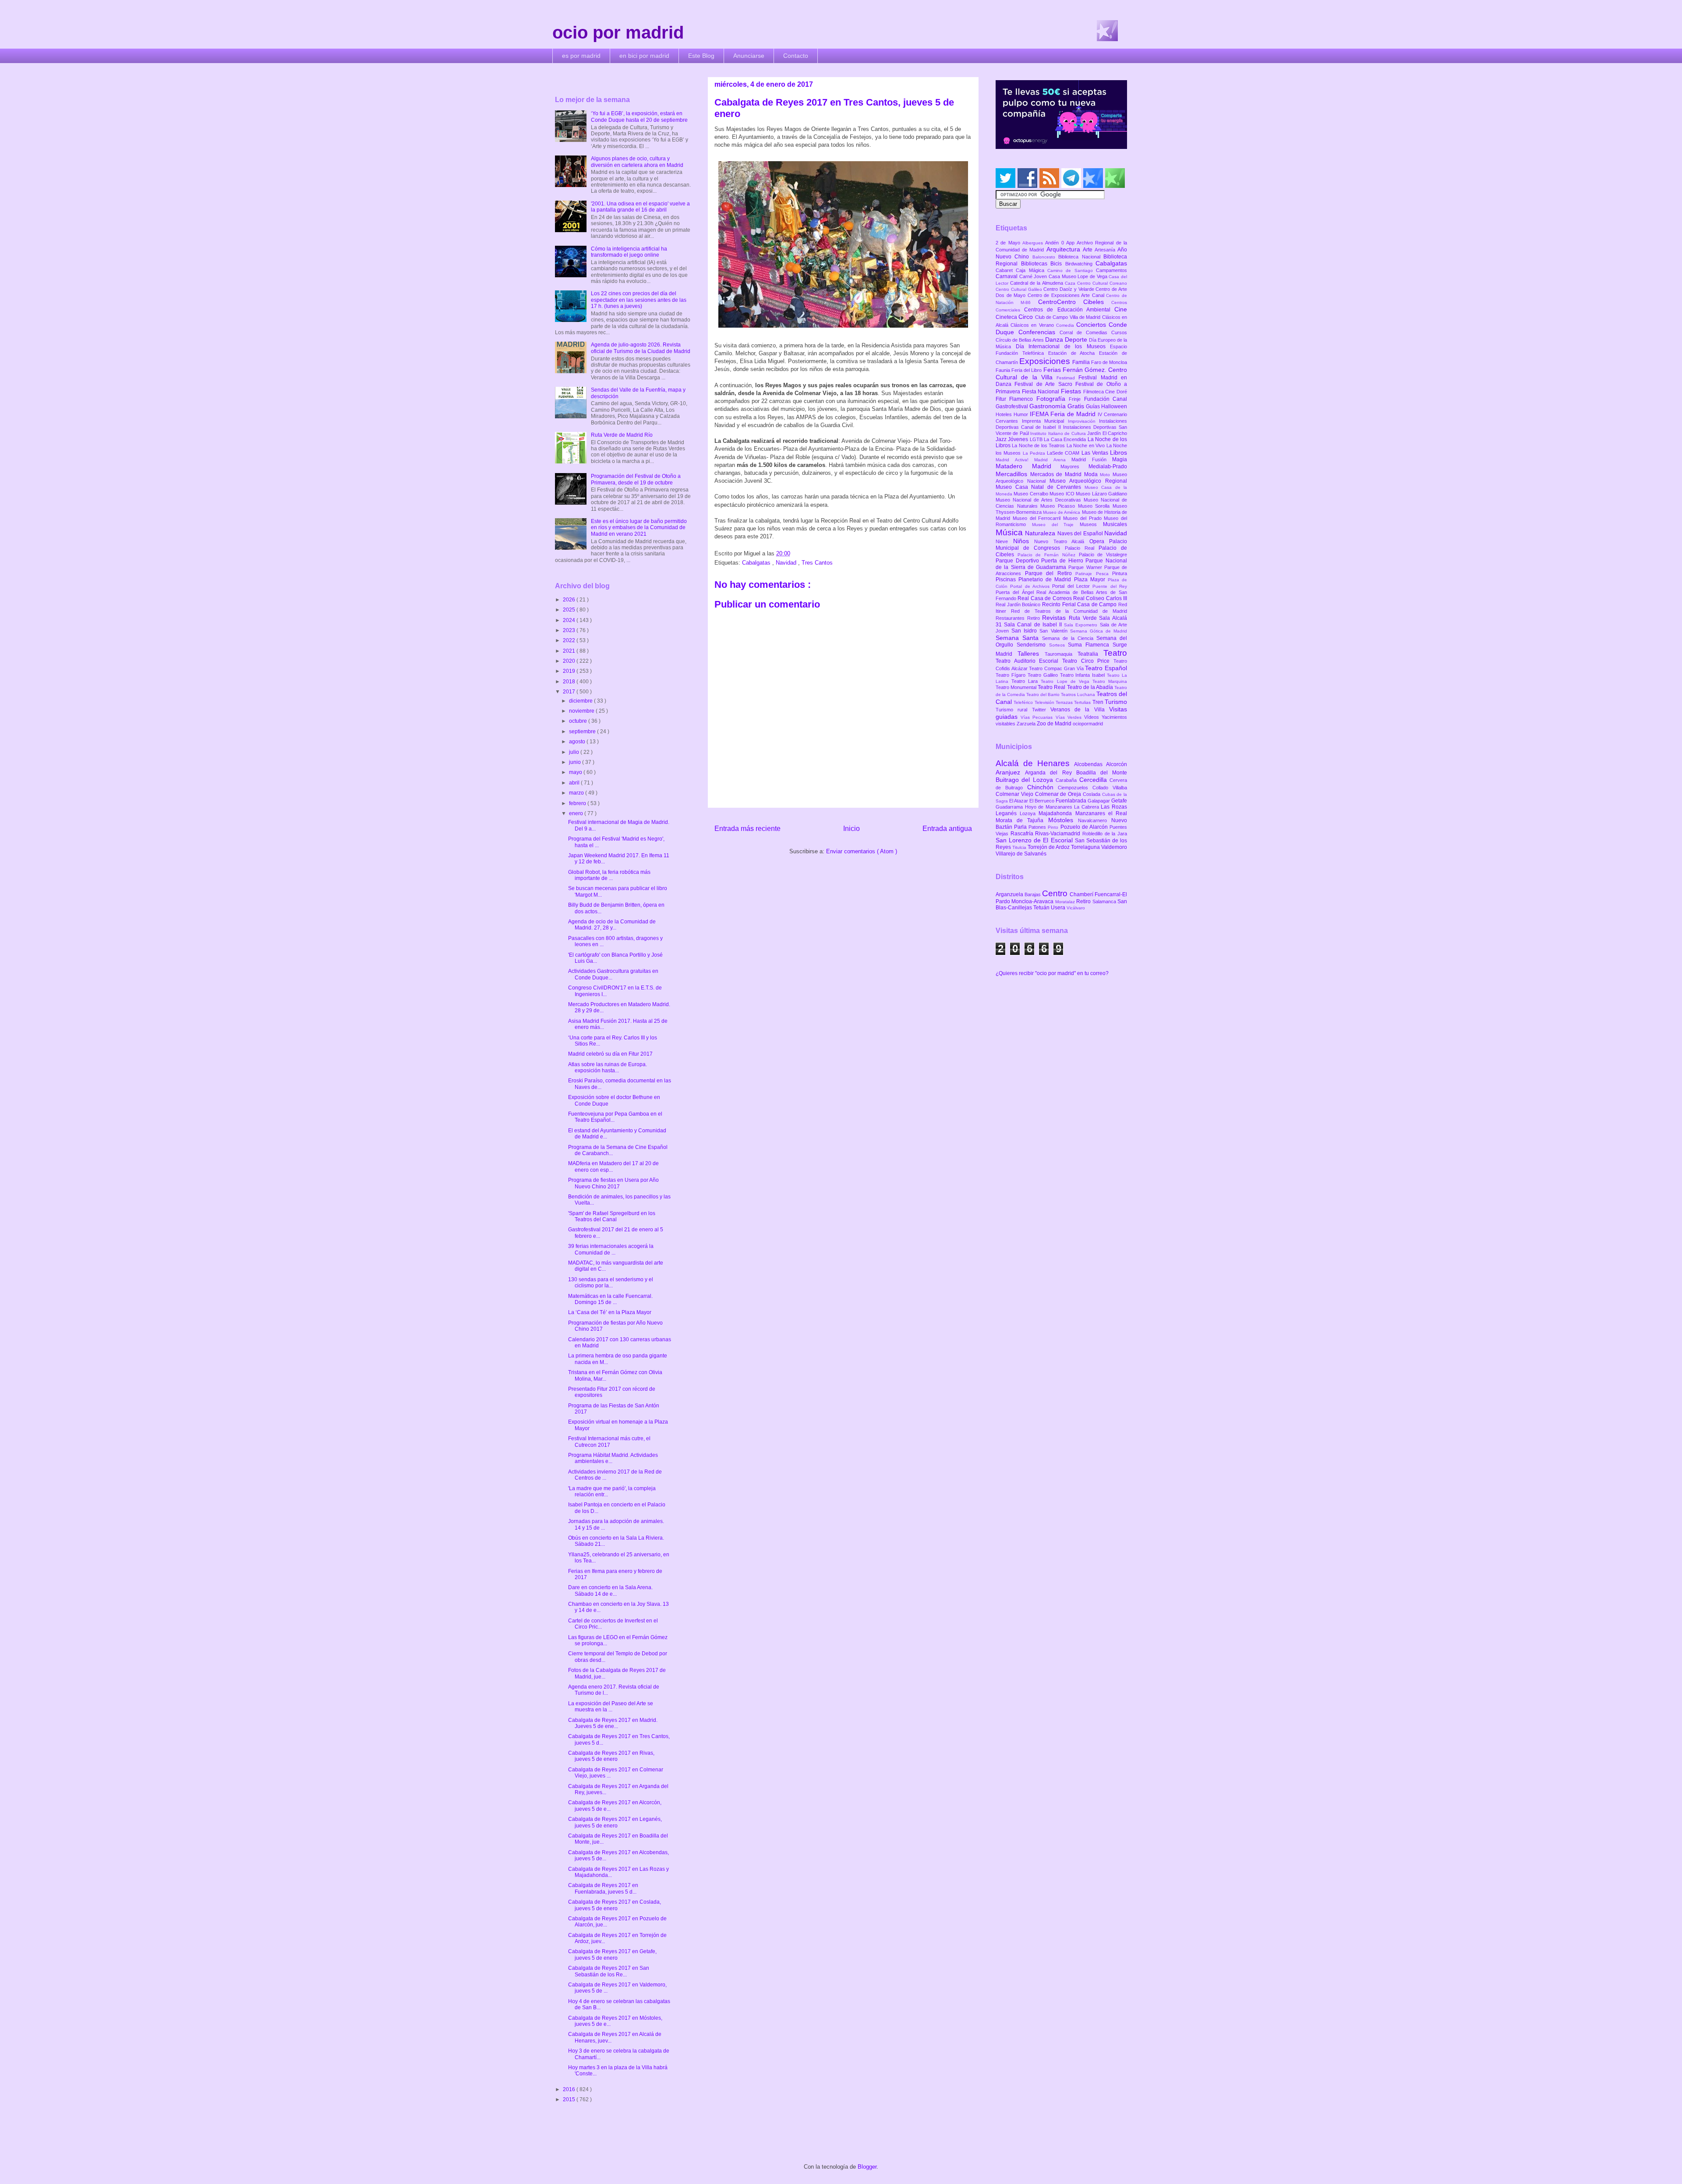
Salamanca (1105, 901)
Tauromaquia (1061, 654)
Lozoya (1029, 813)
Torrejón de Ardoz (1049, 847)
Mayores (1074, 466)
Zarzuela (1027, 724)
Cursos (1119, 332)
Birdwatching (1081, 264)
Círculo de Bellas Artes (1020, 340)
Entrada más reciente (747, 829)
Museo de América (1062, 512)
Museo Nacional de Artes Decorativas (1040, 500)
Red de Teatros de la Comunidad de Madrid (1069, 611)
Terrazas (1065, 702)
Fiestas (1072, 391)
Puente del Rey (1110, 586)
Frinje (1076, 399)
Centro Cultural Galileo (1019, 289)
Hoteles (1005, 414)
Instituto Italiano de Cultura (1059, 433)
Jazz (1002, 439)
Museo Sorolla (1095, 506)
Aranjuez (1010, 772)
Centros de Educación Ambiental (1069, 310)
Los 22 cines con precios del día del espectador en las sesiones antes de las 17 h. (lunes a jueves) (639, 300)
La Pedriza (1035, 453)
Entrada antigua (947, 829)
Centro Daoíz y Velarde (1069, 289)
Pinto (1054, 827)
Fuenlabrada (1072, 801)
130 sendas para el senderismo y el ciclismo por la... (611, 1283)
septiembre (583, 732)
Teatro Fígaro (1012, 675)
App (1071, 243)
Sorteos (1059, 645)
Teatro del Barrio (1044, 694)
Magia (1120, 459)
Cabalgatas (757, 563)
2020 (570, 661)
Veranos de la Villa (1080, 710)
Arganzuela (1010, 894)
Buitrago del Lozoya (1026, 780)
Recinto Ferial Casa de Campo (1080, 604)
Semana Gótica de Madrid (1099, 631)
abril (575, 783)
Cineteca (1007, 317)
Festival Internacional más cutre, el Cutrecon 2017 (609, 1442)
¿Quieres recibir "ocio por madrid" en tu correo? (1052, 973)
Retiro (1035, 618)
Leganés (1008, 813)
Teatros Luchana (1079, 694)
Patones (1038, 827)
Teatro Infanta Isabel (1084, 675)
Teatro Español (1106, 668)
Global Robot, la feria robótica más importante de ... (609, 875)
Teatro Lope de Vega (1067, 681)
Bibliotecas (1036, 264)
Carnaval (1007, 276)
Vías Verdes (1070, 717)
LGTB (1037, 439)
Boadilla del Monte (1102, 773)
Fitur (1002, 399)
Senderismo (1033, 645)
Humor (1022, 414)
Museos (1091, 524)
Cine (1121, 309)
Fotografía (1053, 399)
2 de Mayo (1009, 243)
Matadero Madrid (1028, 466)
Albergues (1034, 243)
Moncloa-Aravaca (1033, 901)
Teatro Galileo (1044, 675)
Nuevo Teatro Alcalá (1062, 541)
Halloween (1114, 406)
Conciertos (1092, 325)
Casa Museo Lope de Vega (1079, 276)
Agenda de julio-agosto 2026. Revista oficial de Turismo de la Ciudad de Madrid (641, 348)
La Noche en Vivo (1087, 445)
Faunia (1004, 370)
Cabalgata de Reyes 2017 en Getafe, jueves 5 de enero (612, 1954)
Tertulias (1083, 702)
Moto (1106, 475)
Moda (1092, 474)
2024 (570, 620)
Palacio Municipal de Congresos (1061, 545)
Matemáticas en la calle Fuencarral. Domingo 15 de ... (610, 1299)
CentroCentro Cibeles (1075, 302)
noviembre (582, 711)
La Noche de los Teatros (1039, 445)
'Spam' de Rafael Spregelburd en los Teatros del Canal (612, 1216)
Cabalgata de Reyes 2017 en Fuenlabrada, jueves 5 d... (603, 1888)
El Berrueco (1042, 801)
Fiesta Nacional (1041, 392)
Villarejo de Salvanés (1021, 854)
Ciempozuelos (1075, 788)
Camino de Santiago (1072, 270)
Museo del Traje (1056, 525)
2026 (570, 600)
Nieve (1004, 541)
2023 (570, 630)
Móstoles (1063, 820)
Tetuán (1042, 908)
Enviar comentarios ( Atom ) (862, 851)
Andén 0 (1056, 243)
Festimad (1067, 378)
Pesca (1104, 574)
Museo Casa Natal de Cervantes (1040, 487)
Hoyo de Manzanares (1050, 807)
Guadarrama (1010, 807)
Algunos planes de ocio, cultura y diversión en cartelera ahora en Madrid (637, 162)
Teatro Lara (1026, 681)
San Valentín (1055, 631)
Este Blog (701, 56)
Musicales (1115, 524)
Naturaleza (1041, 533)
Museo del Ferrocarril (1038, 518)
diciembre (581, 701)
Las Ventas (1096, 453)
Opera (1099, 541)
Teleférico (1024, 702)
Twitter (1041, 710)
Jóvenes (1019, 439)
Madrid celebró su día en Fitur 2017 (610, 1054)
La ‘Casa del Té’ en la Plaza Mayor (610, 1312)
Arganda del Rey (1051, 773)
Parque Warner (1086, 567)
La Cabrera (1087, 807)
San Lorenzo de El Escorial (1035, 840)
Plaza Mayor (1091, 580)
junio (576, 762)
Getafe (1119, 801)
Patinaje (1086, 574)
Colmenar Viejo (1015, 794)
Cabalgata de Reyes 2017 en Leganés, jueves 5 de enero (615, 1822)
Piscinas (1007, 580)
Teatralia (1090, 654)
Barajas (1033, 894)
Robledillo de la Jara (1105, 834)
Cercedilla (1094, 780)
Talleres (1031, 654)
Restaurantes (1011, 618)
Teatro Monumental (1017, 687)
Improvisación (1084, 421)
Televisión (1045, 702)
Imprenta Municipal (1045, 421)
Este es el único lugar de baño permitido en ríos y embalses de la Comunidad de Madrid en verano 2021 (639, 528)
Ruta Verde (1084, 618)
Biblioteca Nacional (1081, 257)
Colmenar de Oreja (1059, 794)
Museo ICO (1063, 494)
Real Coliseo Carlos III (1100, 598)
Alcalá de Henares (1035, 763)
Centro (1056, 893)
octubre (579, 721)
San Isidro (1025, 631)
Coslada (1092, 794)
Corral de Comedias (1085, 332)
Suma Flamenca (1090, 645)
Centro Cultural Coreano (1102, 283)
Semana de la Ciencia (1069, 638)
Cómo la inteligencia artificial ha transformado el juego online (629, 252)
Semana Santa (1019, 638)
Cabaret (1006, 270)
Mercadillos (1013, 474)
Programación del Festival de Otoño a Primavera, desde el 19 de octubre (636, 479)
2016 (570, 2089)
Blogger (867, 2167)
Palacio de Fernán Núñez (1048, 555)
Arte (1089, 250)
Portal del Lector (1072, 586)
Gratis (1077, 406)
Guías (1094, 406)
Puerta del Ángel (1016, 592)
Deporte (1077, 339)
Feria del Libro (1027, 370)
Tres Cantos (817, 563)
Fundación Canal (1106, 399)
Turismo (1116, 702)
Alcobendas (1090, 764)
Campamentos (1111, 270)
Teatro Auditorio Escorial (1029, 661)
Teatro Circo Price (1088, 661)
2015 (570, 2099)
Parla (1021, 827)
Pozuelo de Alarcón (1085, 827)
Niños (1024, 541)
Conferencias (1039, 332)
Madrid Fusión (1092, 459)
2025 (570, 610)
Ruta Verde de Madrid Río (622, 435)
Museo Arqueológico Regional (1088, 481)
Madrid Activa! (1015, 460)
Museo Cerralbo (1032, 494)
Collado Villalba (1110, 788)
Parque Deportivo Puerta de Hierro (1041, 561)
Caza (1071, 283)
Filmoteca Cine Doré (1105, 392)
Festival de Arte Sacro (1045, 384)
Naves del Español (1081, 534)
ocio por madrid (618, 32)
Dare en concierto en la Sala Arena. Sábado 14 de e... (610, 1590)
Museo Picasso (1059, 506)
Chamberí (1082, 894)
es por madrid (581, 56)
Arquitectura (1065, 249)
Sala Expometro (1082, 625)
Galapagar (1099, 801)
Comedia (1066, 325)
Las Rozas (1114, 807)
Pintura (1120, 573)
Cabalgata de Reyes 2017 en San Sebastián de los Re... (609, 1971)
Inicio (852, 829)
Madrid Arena (1053, 460)
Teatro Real (1052, 687)
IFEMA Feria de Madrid (1064, 414)
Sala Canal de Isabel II (1034, 625)
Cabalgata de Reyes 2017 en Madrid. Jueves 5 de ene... (613, 1723)
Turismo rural (1014, 710)
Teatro (1115, 653)
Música (1010, 532)
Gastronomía (1048, 406)
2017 (570, 692)
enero (577, 813)
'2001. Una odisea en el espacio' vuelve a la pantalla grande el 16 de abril (640, 207)
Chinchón (1043, 787)
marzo (577, 793)
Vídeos (1093, 717)
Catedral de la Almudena (1037, 283)
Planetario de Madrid (1046, 580)
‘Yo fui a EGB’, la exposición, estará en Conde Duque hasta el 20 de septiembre (639, 117)
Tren (1099, 702)
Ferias (1053, 370)
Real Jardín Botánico (1019, 604)
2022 (570, 640)
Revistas (1055, 618)
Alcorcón (1117, 764)
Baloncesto (1045, 257)
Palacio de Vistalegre (1103, 555)
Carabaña (1067, 780)
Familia (1082, 362)
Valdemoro (1114, 847)
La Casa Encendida (1065, 439)
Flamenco (1023, 399)
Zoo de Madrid (1055, 724)
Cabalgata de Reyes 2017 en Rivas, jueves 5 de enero (611, 1756)
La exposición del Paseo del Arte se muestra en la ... (611, 1707)
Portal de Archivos (1031, 586)
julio (575, 752)
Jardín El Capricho (1107, 433)
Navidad (787, 563)
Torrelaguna (1086, 847)
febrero (578, 803)
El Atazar (1019, 801)
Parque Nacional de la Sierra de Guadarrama (1061, 564)
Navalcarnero (1095, 820)
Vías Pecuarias (1038, 717)
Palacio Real (1082, 548)
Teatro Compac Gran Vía (1057, 668)
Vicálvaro (1076, 908)
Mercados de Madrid (1057, 474)
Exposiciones (1046, 361)
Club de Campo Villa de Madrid (1069, 317)
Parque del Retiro (1050, 573)
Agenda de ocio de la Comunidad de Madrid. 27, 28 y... (612, 925)
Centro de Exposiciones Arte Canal (1067, 295)
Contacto (796, 56)
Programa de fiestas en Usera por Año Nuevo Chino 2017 (613, 1183)
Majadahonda (1057, 813)
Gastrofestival (1012, 406)
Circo (1027, 317)
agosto (578, 742)
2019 (570, 671)
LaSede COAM (1064, 453)
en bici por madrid (644, 56)
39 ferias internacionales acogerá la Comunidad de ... (611, 1249)
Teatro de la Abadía (1091, 687)
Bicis (1058, 264)
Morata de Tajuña (1022, 820)
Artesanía (1106, 250)
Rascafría (1023, 834)
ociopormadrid (1088, 724)
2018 (570, 682)
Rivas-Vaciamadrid (1059, 834)
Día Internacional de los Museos (1063, 346)
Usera (1059, 908)
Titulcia (1020, 847)
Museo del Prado (1083, 518)
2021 (570, 651)
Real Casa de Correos (1045, 598)
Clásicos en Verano (1033, 325)
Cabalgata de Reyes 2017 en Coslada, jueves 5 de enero (615, 1905)
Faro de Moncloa (1109, 362)
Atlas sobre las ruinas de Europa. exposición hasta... (608, 1067)
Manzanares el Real (1101, 813)
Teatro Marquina (1110, 681)
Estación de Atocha (1074, 353)
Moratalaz (1066, 902)
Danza (1055, 339)
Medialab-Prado (1108, 466)
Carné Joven (1034, 276)
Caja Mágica (1032, 270)
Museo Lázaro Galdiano (1101, 494)
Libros (1118, 452)
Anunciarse (749, 56)
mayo (576, 772)
